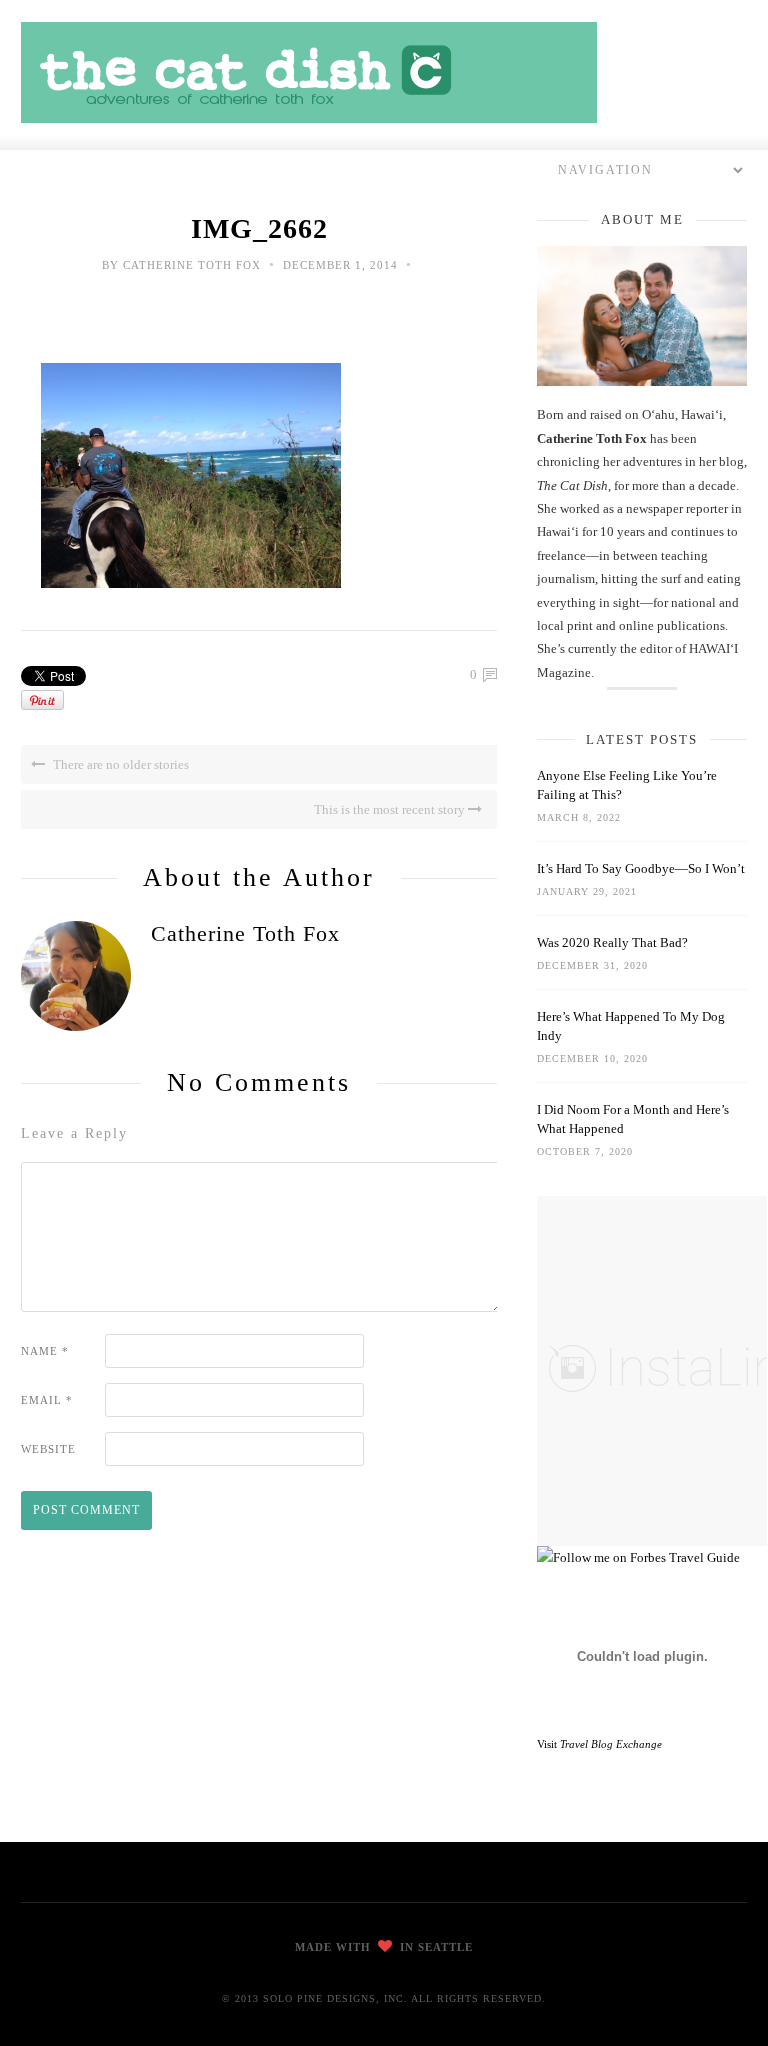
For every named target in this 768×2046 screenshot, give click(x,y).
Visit (599, 1744)
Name (45, 1351)
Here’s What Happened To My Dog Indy (631, 1026)
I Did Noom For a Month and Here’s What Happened (633, 1119)
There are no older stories (119, 764)
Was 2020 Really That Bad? (612, 942)
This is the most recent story (391, 809)
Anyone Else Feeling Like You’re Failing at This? (627, 785)
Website (48, 1449)
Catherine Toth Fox (192, 265)
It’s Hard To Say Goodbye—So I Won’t (641, 868)
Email (47, 1400)
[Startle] (638, 1557)
